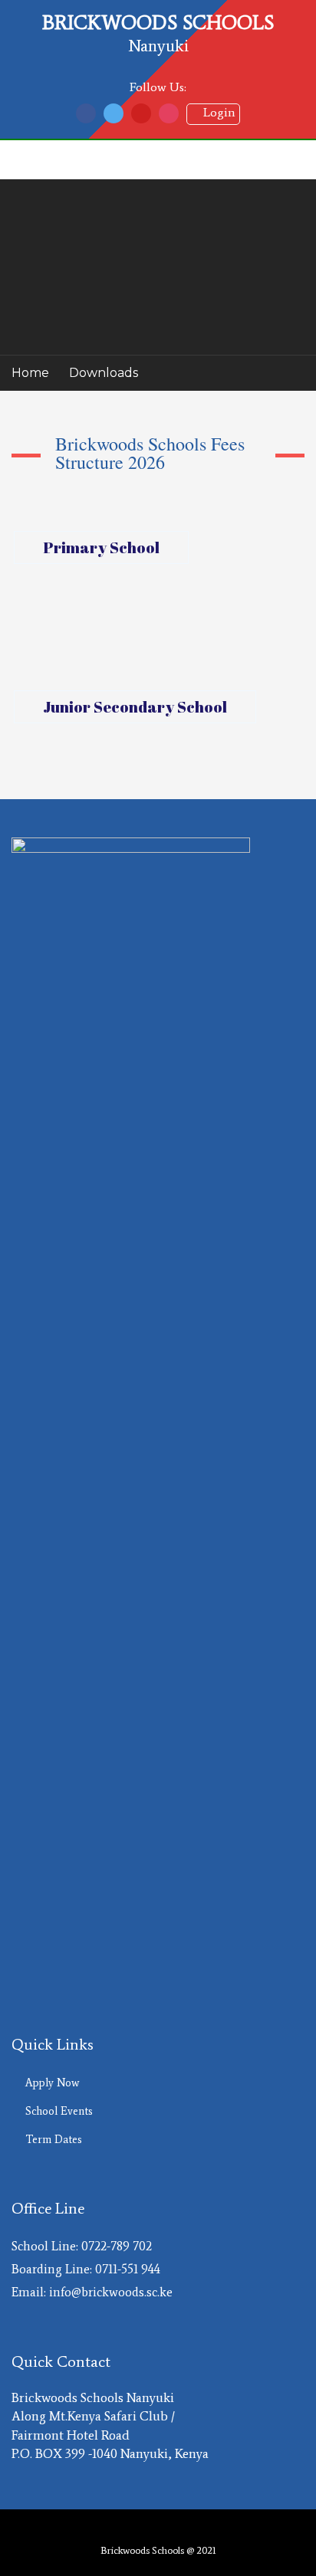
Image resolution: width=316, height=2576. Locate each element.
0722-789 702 (117, 2246)
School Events (59, 2111)
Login (213, 112)
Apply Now (52, 2083)
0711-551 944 (128, 2269)
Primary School (101, 547)
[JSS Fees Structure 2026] (158, 749)
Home (30, 373)
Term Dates (54, 2139)
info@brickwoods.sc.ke (111, 2292)
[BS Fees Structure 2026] (158, 582)
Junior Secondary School (135, 707)
